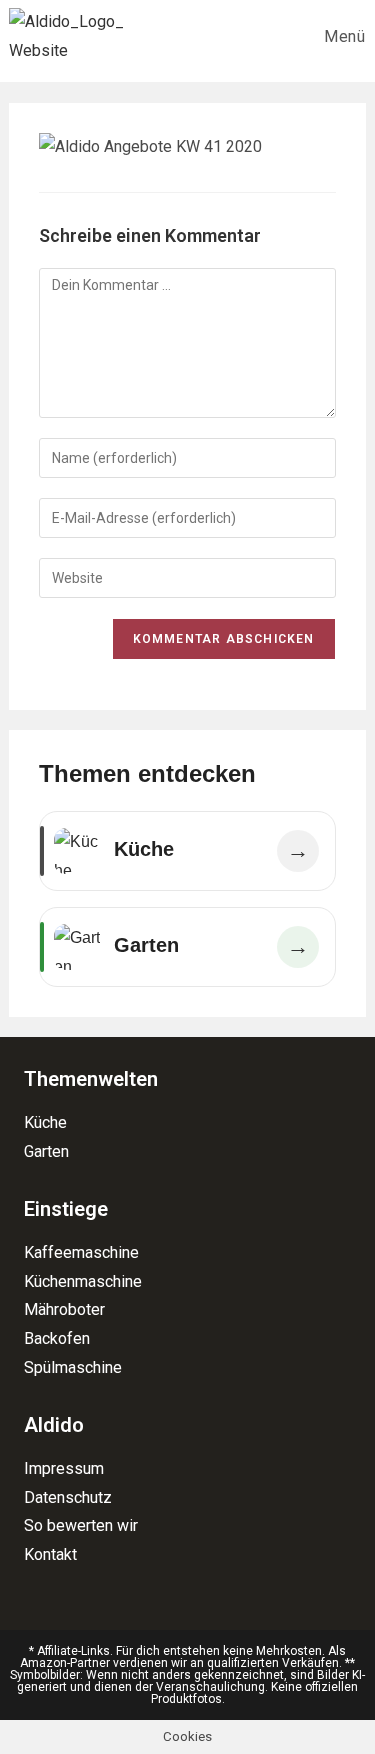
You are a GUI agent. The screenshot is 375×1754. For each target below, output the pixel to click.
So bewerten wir (81, 1525)
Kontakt (50, 1554)
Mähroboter (64, 1309)
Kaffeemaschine (81, 1252)
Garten (46, 1151)
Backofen (57, 1338)
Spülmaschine (73, 1367)
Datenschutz (68, 1497)
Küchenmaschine (83, 1281)
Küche (45, 1122)
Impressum (64, 1468)
